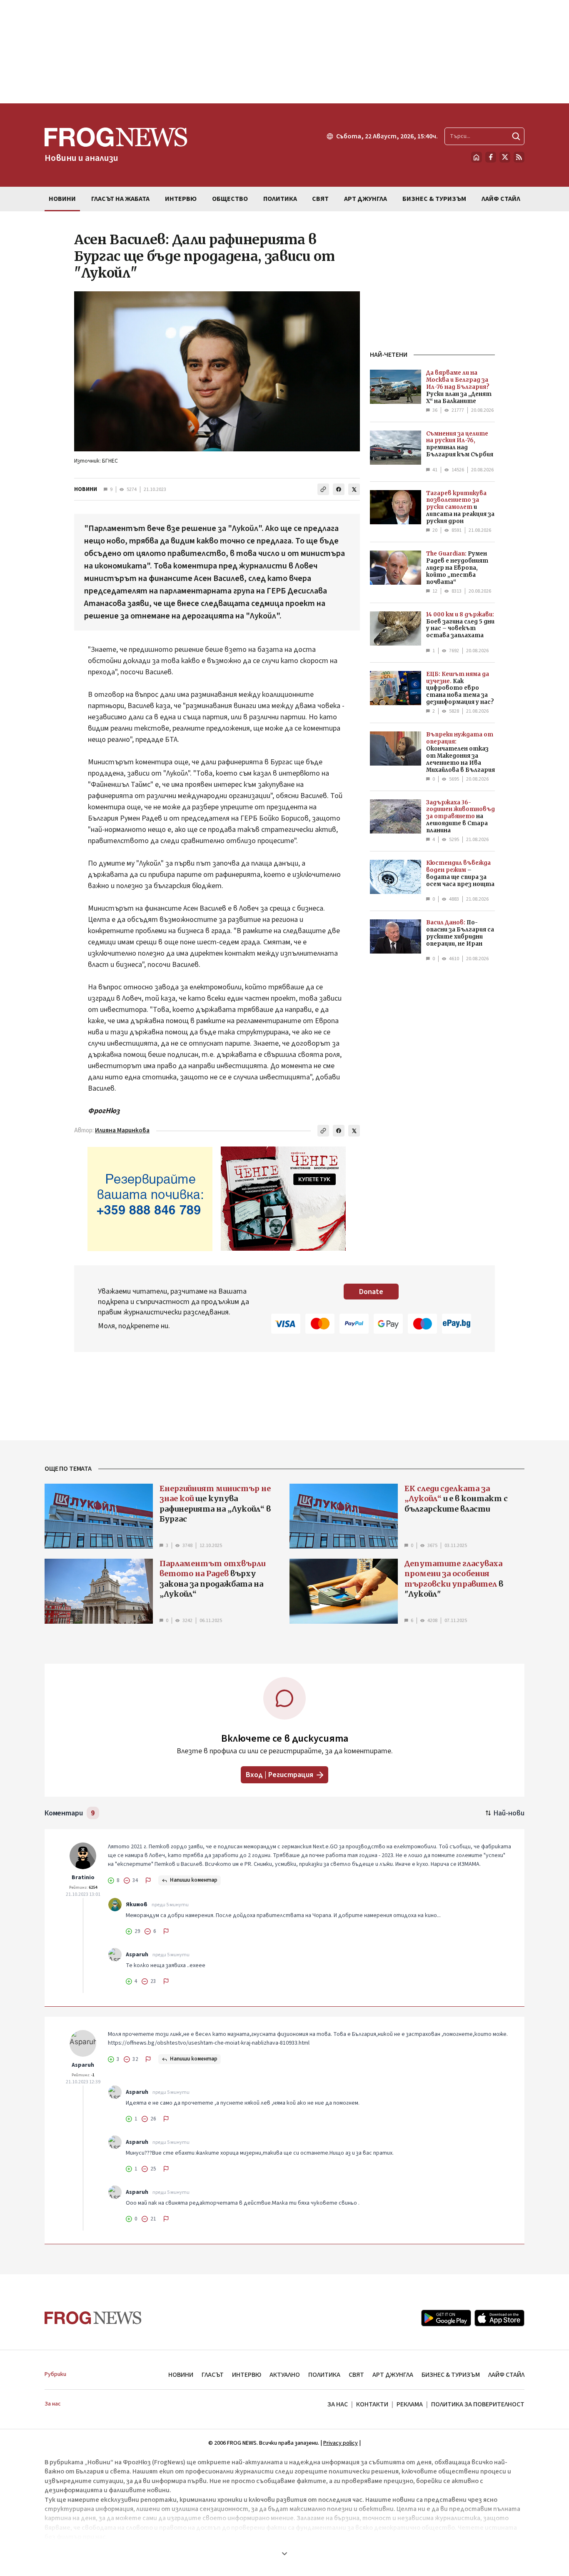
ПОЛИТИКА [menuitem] (280, 199)
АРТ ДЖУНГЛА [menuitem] (366, 199)
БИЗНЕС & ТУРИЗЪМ (451, 2375)
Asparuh (137, 1955)
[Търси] (516, 136)
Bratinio (83, 1878)
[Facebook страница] (491, 157)
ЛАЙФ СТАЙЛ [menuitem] (501, 199)
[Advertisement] (284, 52)
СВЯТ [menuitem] (320, 199)
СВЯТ (356, 2375)
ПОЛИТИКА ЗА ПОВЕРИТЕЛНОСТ (478, 2404)
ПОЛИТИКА (324, 2375)
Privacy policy (341, 2443)
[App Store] (499, 2318)
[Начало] (477, 157)
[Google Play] (446, 2318)
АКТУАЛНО (285, 2375)
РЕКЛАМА (410, 2404)
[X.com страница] (505, 157)
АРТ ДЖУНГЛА (393, 2375)
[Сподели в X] (354, 489)
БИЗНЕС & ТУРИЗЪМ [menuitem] (434, 199)
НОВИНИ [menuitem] (62, 199)
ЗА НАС (338, 2404)
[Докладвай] (148, 1880)
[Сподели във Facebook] (339, 489)
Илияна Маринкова (122, 1130)
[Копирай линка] (323, 489)
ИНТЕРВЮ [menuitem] (181, 199)
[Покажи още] (284, 2553)
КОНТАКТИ (372, 2404)
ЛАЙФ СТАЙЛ (506, 2375)
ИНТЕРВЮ (247, 2375)
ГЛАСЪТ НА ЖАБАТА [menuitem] (120, 199)
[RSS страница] (519, 157)
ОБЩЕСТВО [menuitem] (230, 199)
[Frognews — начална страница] (93, 2318)
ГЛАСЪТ (213, 2375)
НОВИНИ (86, 489)
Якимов (137, 1905)
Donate (371, 1292)
